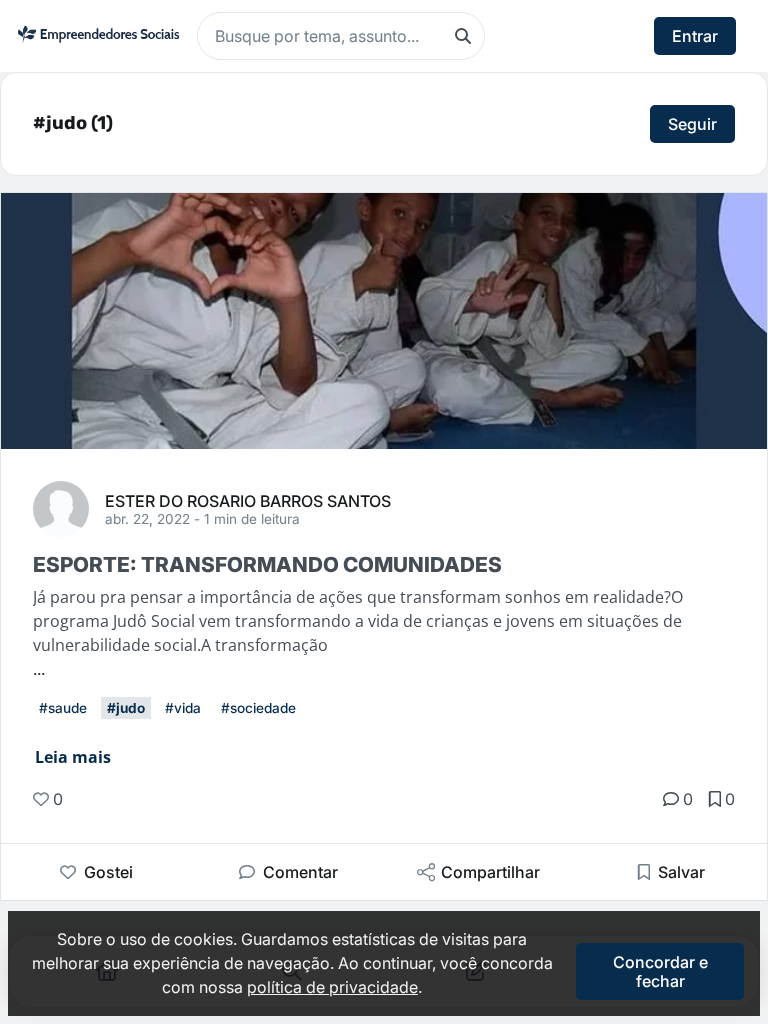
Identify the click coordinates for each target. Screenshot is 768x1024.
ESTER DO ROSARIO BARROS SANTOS (248, 500)
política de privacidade (332, 987)
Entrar (695, 36)
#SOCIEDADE (258, 708)
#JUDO (126, 708)
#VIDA (183, 708)
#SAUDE (63, 708)
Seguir (692, 124)
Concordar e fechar (660, 971)
